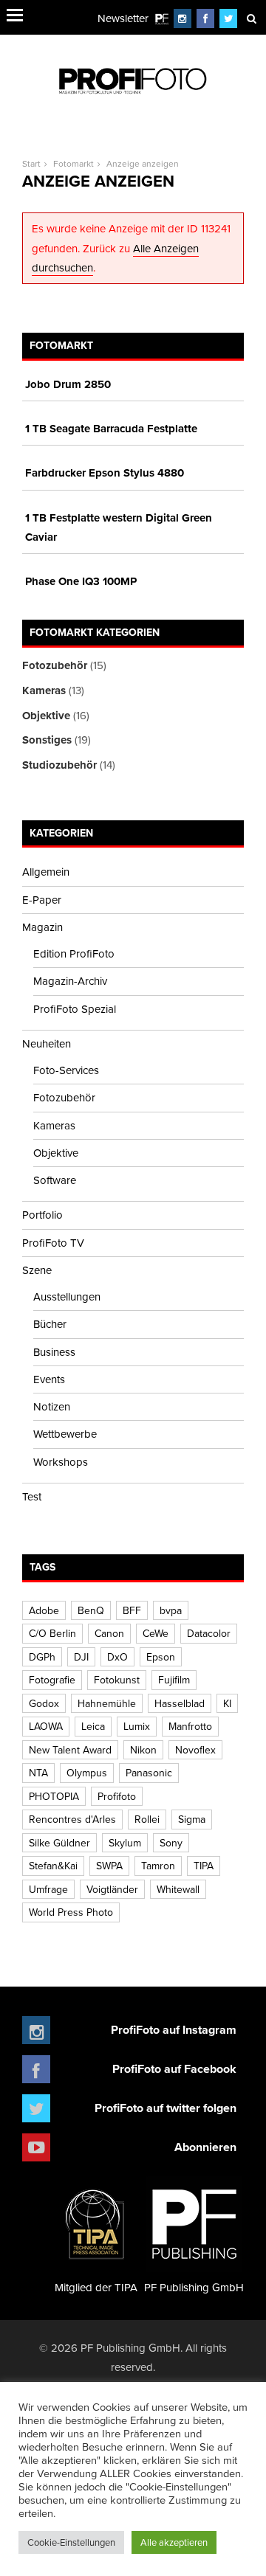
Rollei (147, 1819)
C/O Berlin (52, 1633)
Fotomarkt (74, 163)
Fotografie (52, 1680)
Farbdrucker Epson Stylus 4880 (105, 473)
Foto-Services (66, 1070)
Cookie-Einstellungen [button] (71, 2542)
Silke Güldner (59, 1843)
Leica (93, 1726)
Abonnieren (205, 2147)
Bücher (50, 1324)
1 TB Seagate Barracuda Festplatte (111, 429)
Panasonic (149, 1773)
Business (54, 1352)
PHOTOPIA (54, 1796)
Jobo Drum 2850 (68, 384)
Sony (171, 1843)
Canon (109, 1633)
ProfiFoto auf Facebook (174, 2069)
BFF (132, 1610)
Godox (44, 1703)
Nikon (143, 1750)
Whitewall (178, 1889)
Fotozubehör (55, 665)
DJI (81, 1657)
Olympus (87, 1773)
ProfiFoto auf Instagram (174, 2030)
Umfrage (48, 1889)
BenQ (91, 1610)
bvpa (171, 1610)
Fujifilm (174, 1680)
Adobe (44, 1610)
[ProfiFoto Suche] (251, 18)
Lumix (137, 1726)
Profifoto (117, 1796)
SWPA (109, 1866)
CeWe (156, 1633)
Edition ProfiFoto (74, 953)
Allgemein (46, 872)
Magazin (42, 927)
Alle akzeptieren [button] (174, 2542)
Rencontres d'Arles (72, 1819)
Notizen (52, 1406)
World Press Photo (71, 1912)
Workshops (61, 1462)
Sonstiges (47, 740)
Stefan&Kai (53, 1866)
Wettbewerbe (65, 1434)
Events (49, 1379)
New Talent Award (70, 1750)
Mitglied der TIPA (96, 2287)
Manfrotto (190, 1726)
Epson (161, 1657)
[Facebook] (205, 18)
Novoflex (195, 1750)
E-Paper (42, 900)
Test (32, 1496)
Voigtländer (112, 1889)
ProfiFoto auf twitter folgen (166, 2108)
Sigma (192, 1819)
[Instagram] (183, 18)
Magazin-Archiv (70, 981)
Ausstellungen (67, 1296)
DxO (117, 1657)
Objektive (46, 716)
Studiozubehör (59, 765)
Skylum (125, 1843)
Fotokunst (117, 1680)
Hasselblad (180, 1703)
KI (227, 1703)
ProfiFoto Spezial (75, 1009)
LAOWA (46, 1726)
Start (31, 163)
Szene (37, 1270)
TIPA (204, 1866)
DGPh (42, 1657)
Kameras (44, 690)
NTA (38, 1773)
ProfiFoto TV (53, 1243)
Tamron (158, 1866)
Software (55, 1180)
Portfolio (42, 1215)
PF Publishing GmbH (194, 2287)
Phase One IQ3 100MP (81, 581)
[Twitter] (229, 18)
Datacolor (209, 1633)
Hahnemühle (107, 1703)
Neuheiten (47, 1043)
